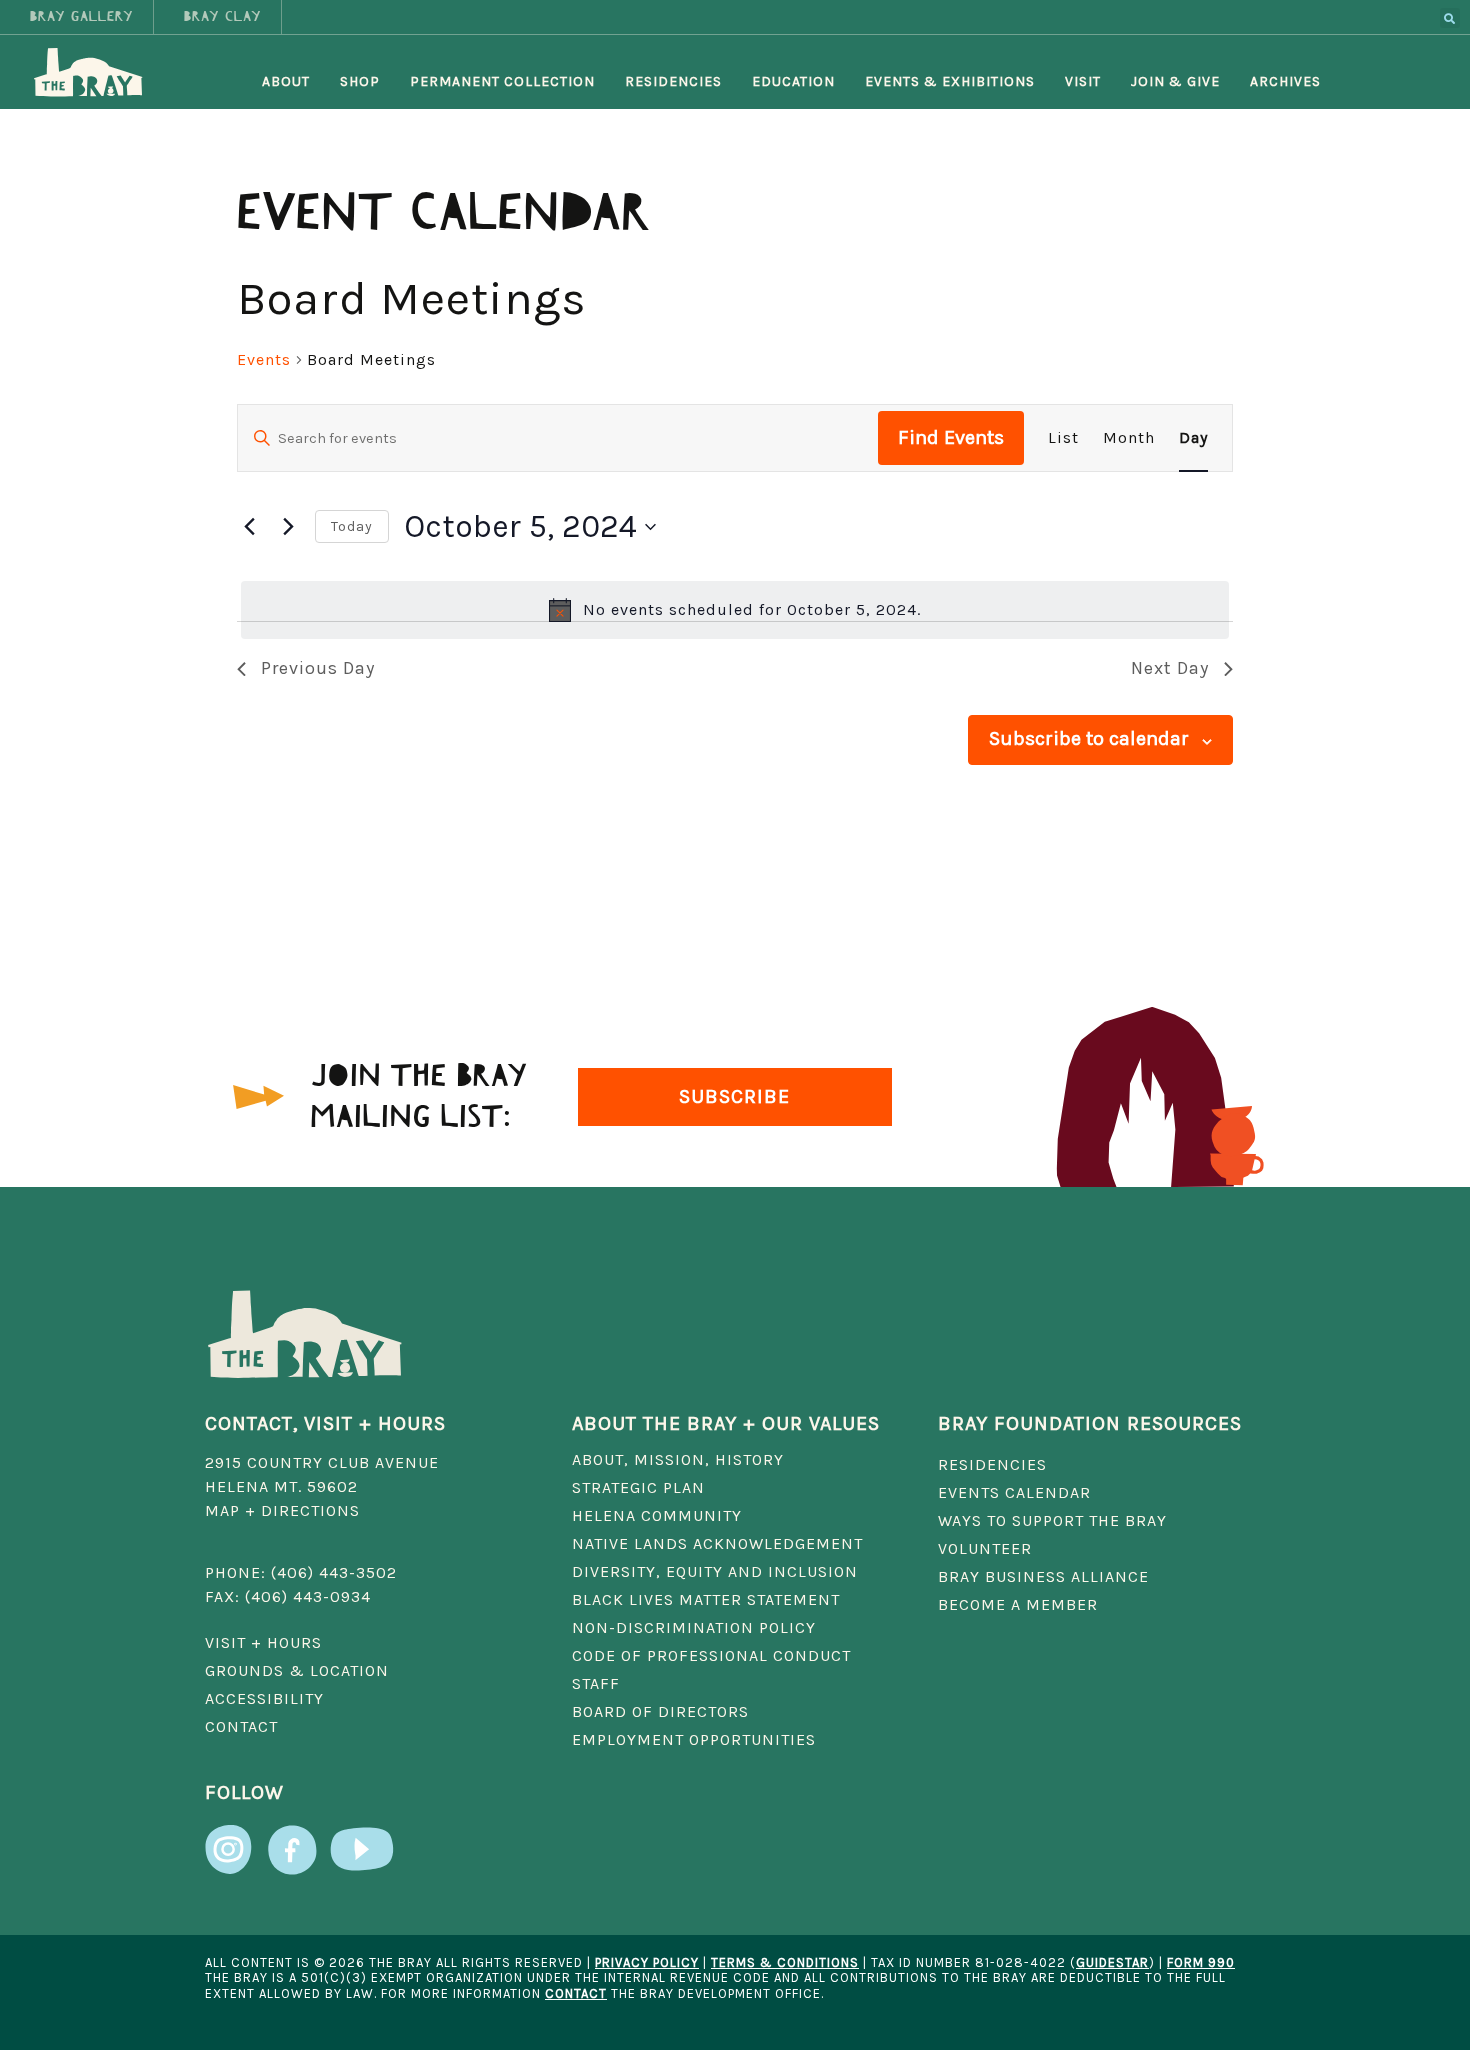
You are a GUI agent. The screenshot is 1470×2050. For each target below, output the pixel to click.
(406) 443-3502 (334, 1572)
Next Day (1170, 668)
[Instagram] (230, 1839)
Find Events (951, 437)
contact (576, 1993)
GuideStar (1112, 1962)
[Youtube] (362, 1839)
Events (264, 359)
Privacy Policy (647, 1962)
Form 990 (1201, 1962)
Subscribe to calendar (1089, 738)
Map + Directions (282, 1510)
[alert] (735, 610)
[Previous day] (249, 527)
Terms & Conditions (785, 1962)
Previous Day (318, 668)
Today (352, 526)
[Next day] (288, 527)
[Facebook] (292, 1839)
